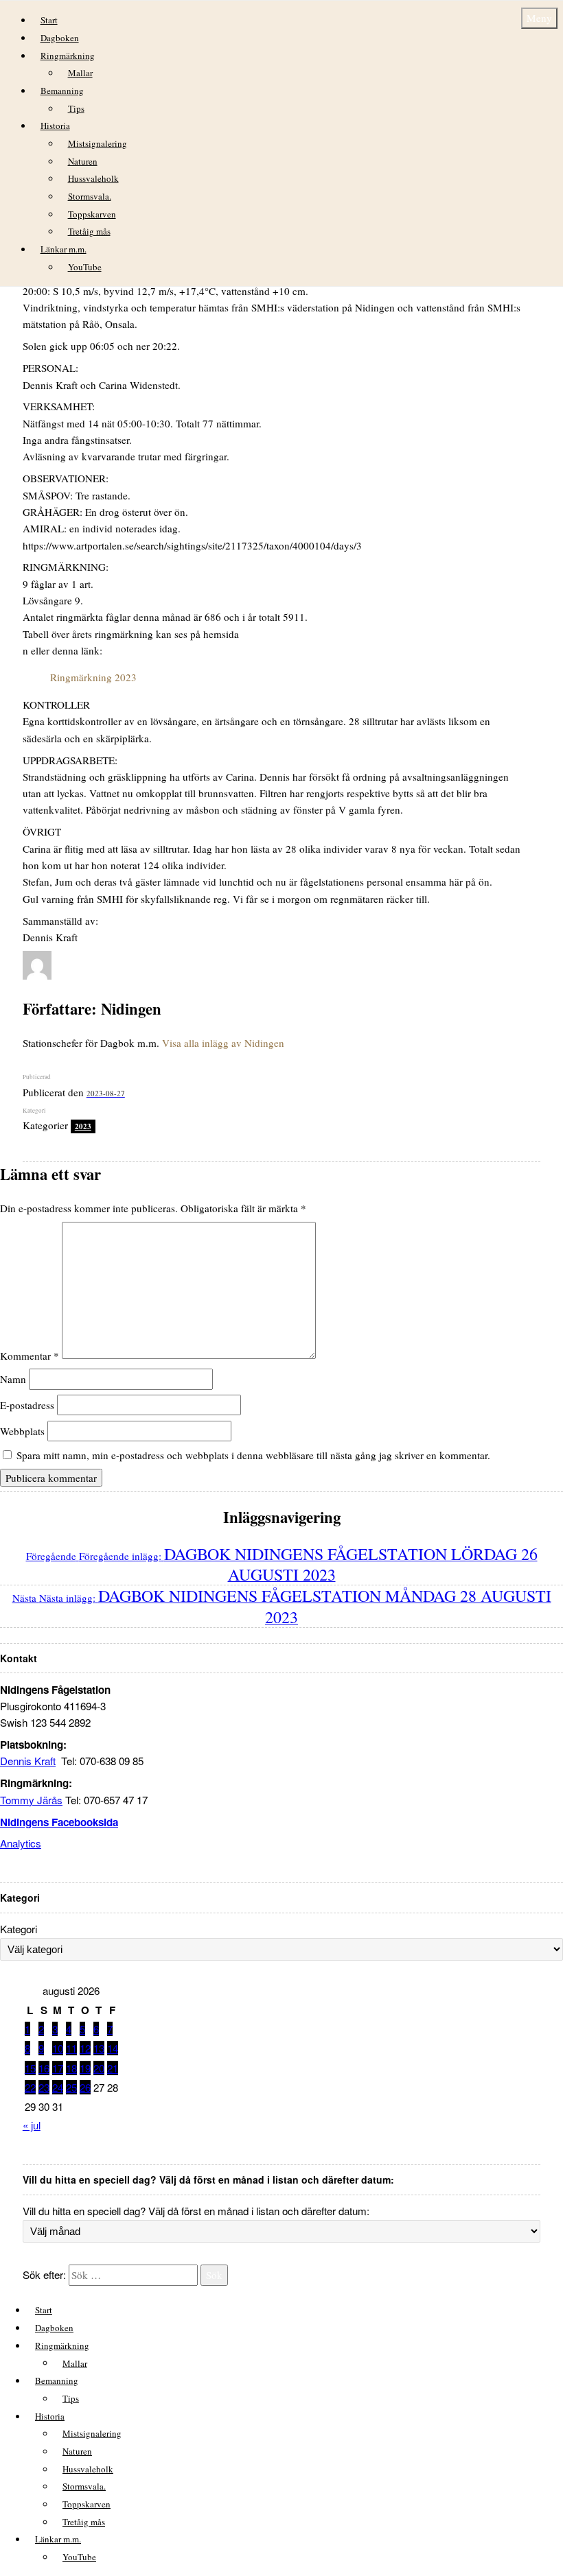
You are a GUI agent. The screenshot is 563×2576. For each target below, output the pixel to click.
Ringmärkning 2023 (93, 677)
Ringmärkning (68, 56)
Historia (55, 126)
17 (58, 2068)
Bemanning (62, 91)
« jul (32, 2125)
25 (71, 2087)
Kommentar (30, 1355)
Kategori (19, 1929)
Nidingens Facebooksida (59, 1822)
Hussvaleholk (93, 178)
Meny (539, 18)
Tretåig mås (89, 231)
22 (30, 2087)
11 (71, 2048)
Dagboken (60, 38)
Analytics (21, 1843)
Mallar (80, 73)
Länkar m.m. (64, 249)
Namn (13, 1379)
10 (58, 2048)
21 (113, 2068)
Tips (76, 108)
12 (85, 2048)
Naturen (83, 161)
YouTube (85, 267)
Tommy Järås (31, 1800)
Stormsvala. (90, 196)
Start (49, 20)
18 (71, 2068)
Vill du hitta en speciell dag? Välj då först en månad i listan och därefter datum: (196, 2211)
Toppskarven (92, 214)
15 (30, 2068)
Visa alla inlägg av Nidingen (223, 1043)
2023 (83, 1126)
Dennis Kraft (28, 1761)
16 (44, 2068)
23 (44, 2087)
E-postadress (27, 1405)
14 (113, 2048)
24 (58, 2087)
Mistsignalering (97, 143)
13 (99, 2048)
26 (85, 2087)
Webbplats (22, 1431)
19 (85, 2068)
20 (99, 2068)
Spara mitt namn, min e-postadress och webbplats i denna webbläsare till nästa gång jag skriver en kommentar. (253, 1455)
